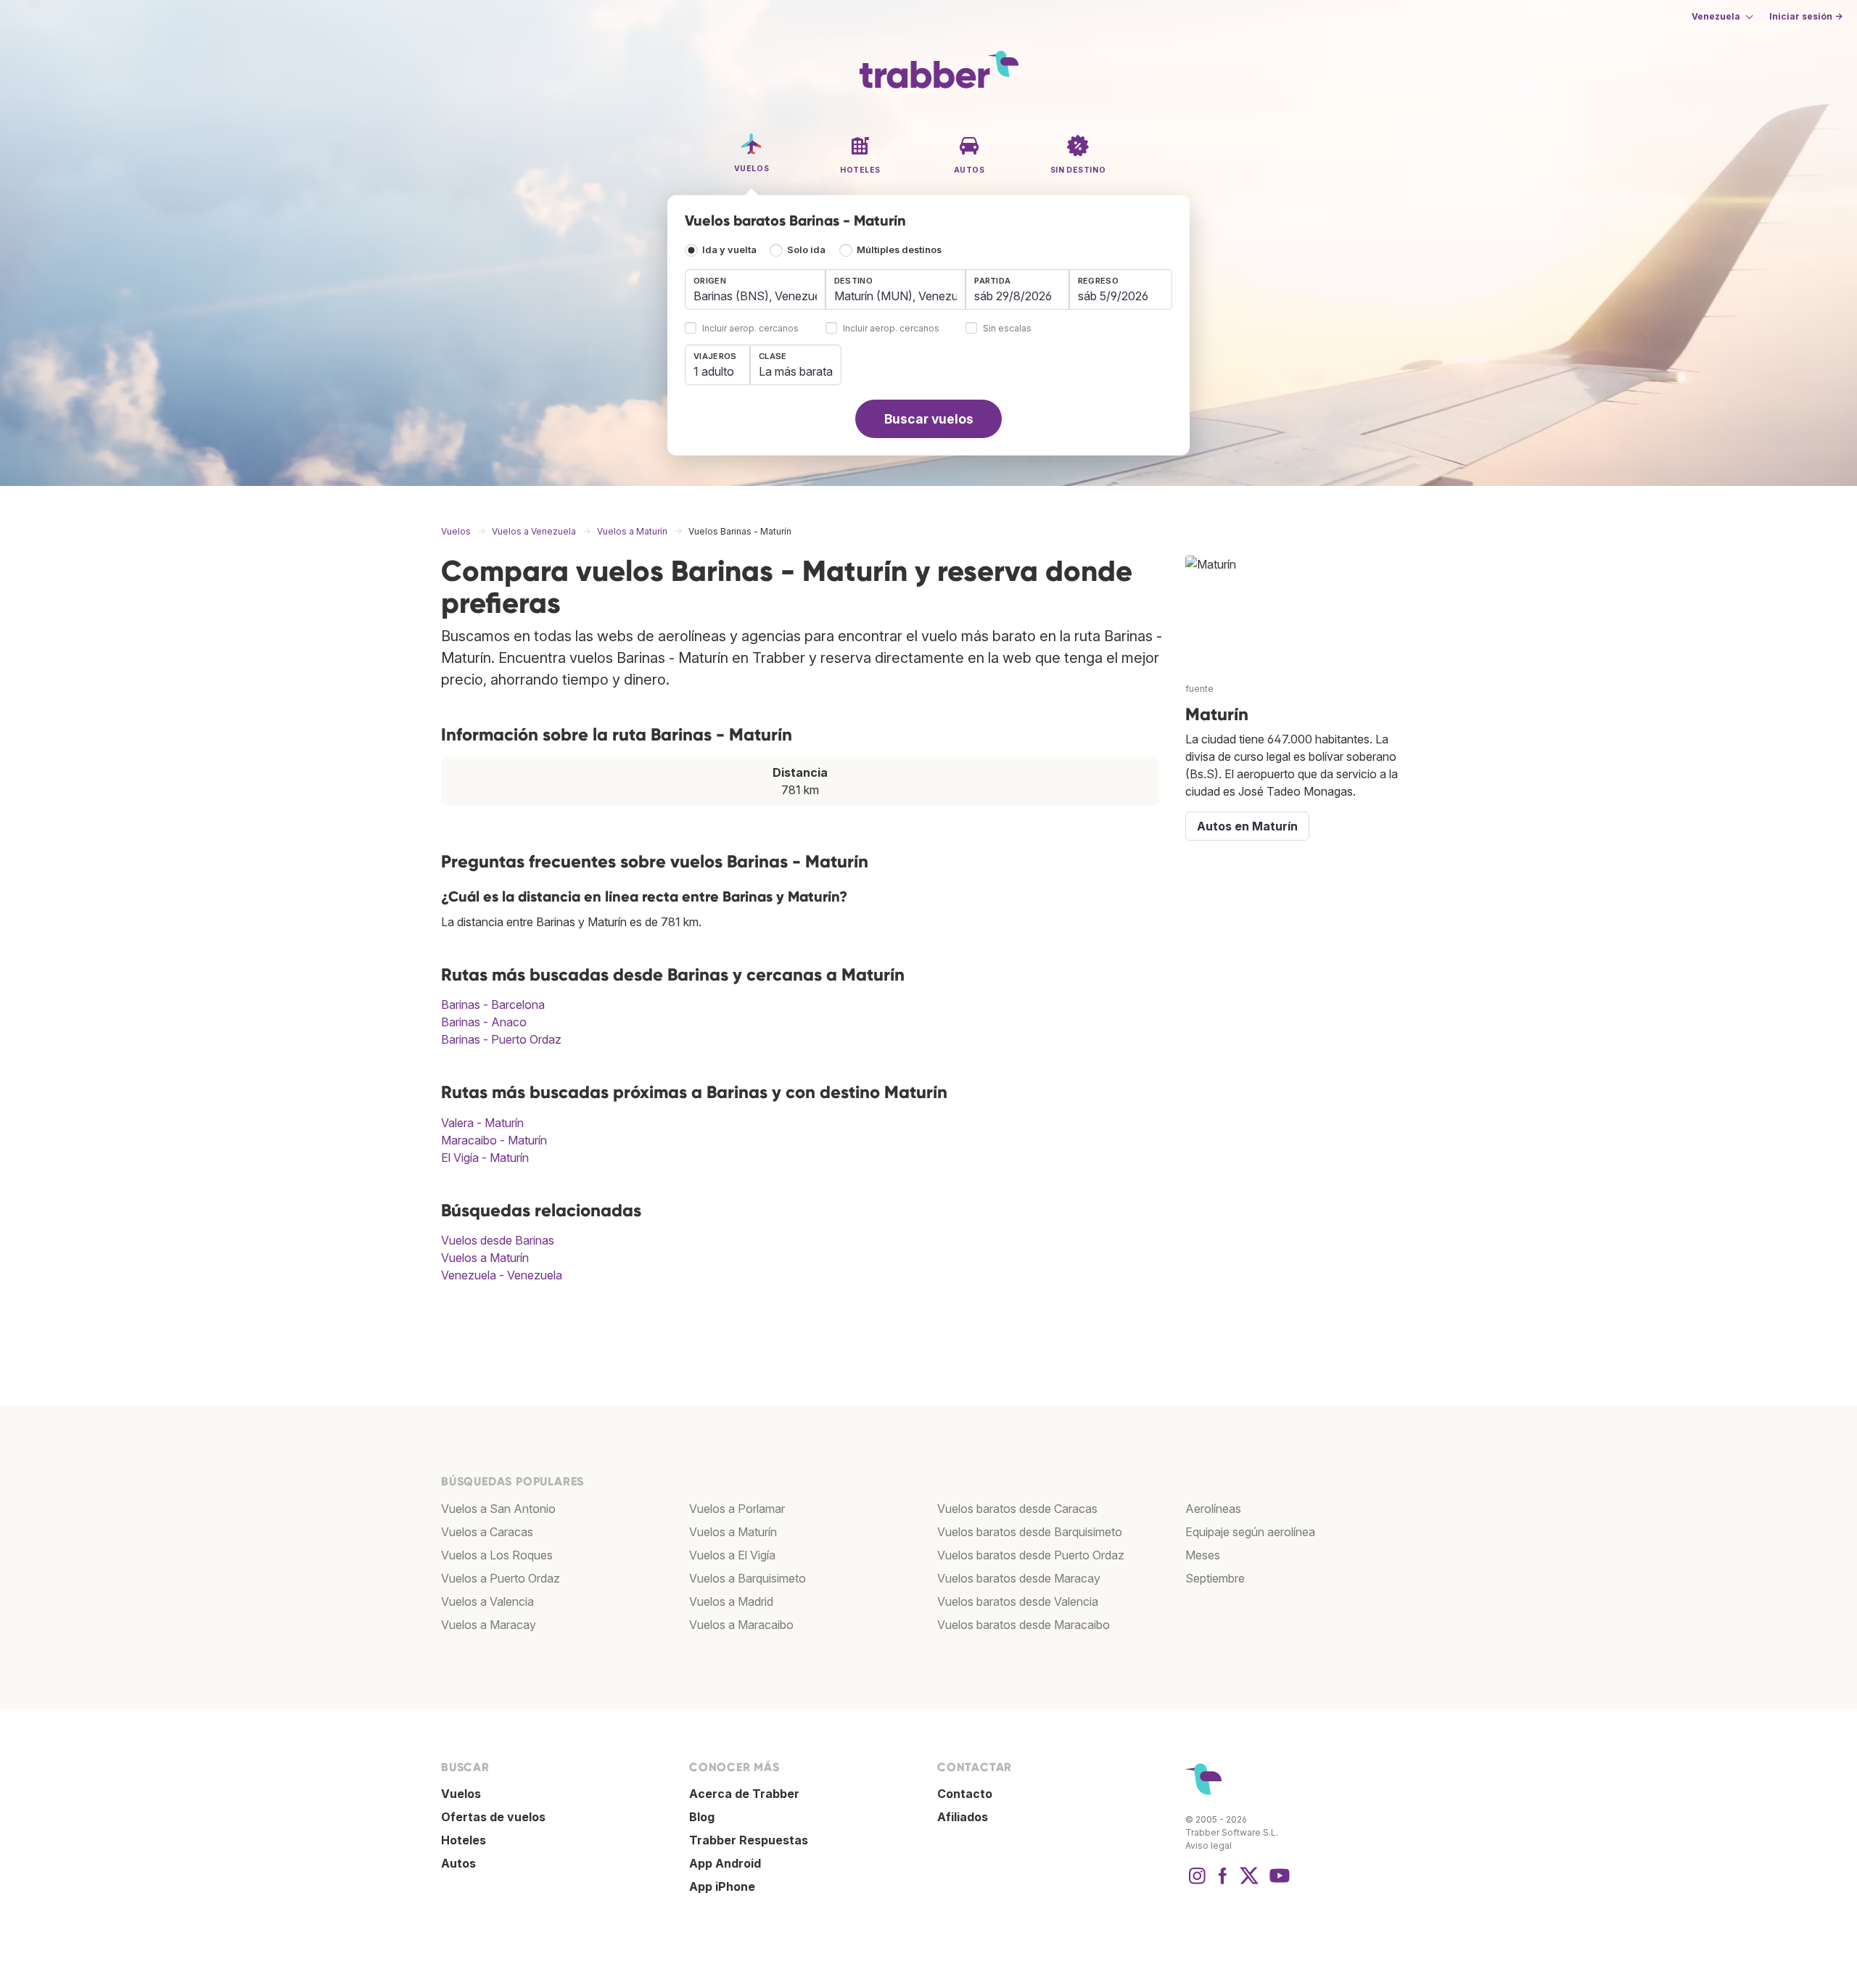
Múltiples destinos (899, 250)
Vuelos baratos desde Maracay (1019, 1578)
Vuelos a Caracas (487, 1532)
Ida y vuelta (729, 250)
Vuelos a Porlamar (737, 1509)
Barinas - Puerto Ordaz (501, 1039)
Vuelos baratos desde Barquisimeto (1030, 1532)
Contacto (965, 1794)
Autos (458, 1863)
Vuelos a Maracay (489, 1625)
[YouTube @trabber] (1277, 1883)
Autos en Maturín (1247, 826)
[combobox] (755, 289)
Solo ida (806, 250)
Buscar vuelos (929, 419)
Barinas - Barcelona (493, 1005)
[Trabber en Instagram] (1197, 1883)
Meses (1203, 1555)
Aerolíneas (1213, 1509)
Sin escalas (1007, 329)
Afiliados (963, 1817)
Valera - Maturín (482, 1123)
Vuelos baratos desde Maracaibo (1024, 1625)
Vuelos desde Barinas (498, 1240)
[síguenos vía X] (1249, 1883)
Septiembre (1215, 1578)
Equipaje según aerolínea (1250, 1532)
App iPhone (722, 1886)
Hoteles (464, 1840)
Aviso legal (1209, 1845)
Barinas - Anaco (484, 1022)
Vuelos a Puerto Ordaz (501, 1578)
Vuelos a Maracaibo (741, 1625)
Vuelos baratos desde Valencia (1018, 1601)
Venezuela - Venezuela (502, 1275)
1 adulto (714, 371)
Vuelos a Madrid (731, 1601)
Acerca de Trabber (744, 1794)
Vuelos (461, 1794)
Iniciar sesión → (1806, 16)
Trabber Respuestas (749, 1840)
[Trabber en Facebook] (1223, 1883)
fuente (1199, 689)
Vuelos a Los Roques (497, 1555)
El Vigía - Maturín (485, 1158)
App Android (725, 1863)
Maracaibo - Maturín (494, 1140)
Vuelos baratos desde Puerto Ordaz (1031, 1555)
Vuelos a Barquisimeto (748, 1578)
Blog (702, 1817)
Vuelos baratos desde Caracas (1017, 1509)
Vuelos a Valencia (487, 1601)
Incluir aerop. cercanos (750, 329)
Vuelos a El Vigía (732, 1555)
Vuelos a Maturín (485, 1258)
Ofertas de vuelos (493, 1817)
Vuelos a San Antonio (498, 1509)
